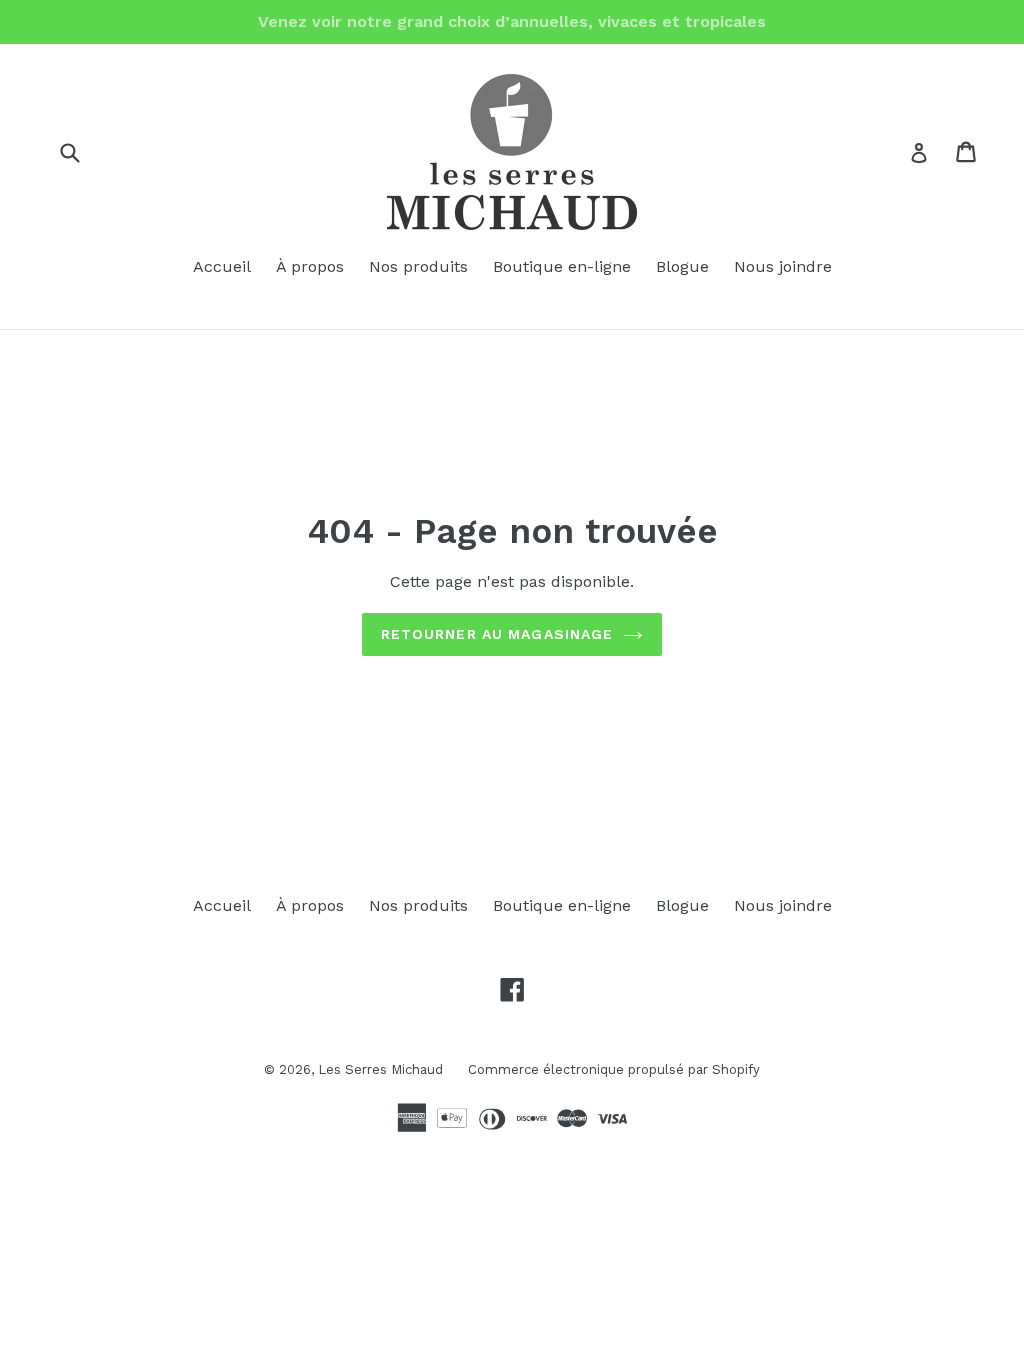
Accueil (222, 266)
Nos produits (418, 266)
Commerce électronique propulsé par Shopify (614, 1069)
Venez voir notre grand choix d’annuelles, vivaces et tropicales (512, 21)
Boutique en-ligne (562, 266)
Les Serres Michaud (380, 1069)
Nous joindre (783, 266)
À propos (310, 266)
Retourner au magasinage (497, 634)
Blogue (682, 266)
